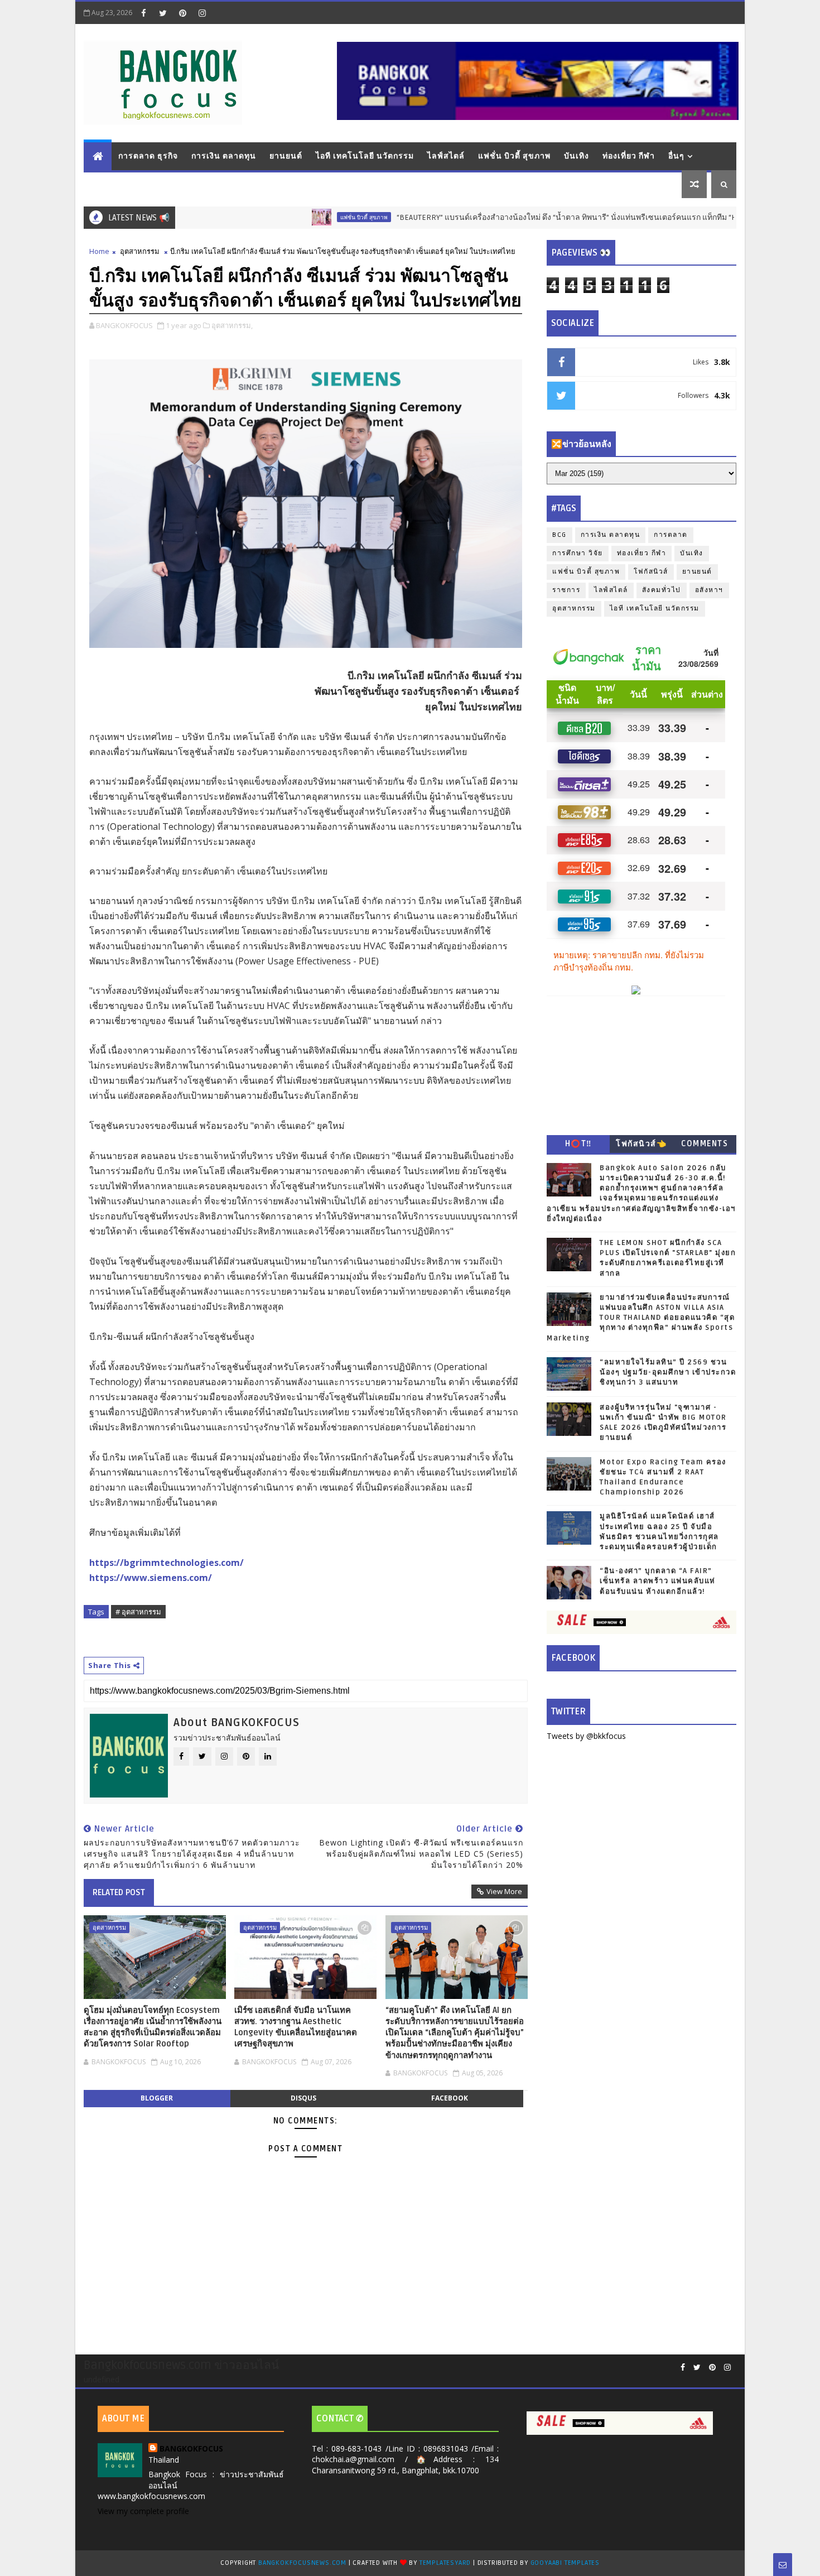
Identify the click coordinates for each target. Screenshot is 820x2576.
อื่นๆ (676, 156)
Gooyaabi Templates (565, 2563)
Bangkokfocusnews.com (302, 2563)
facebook (450, 2098)
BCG (559, 535)
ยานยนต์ (286, 156)
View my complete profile (143, 2511)
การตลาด (671, 535)
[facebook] (143, 13)
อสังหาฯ (709, 590)
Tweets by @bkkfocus (586, 1736)
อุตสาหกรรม (140, 251)
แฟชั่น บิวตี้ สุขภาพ (514, 156)
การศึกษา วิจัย (578, 553)
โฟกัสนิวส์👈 (641, 1144)
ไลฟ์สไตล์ (446, 156)
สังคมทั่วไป (662, 590)
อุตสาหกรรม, (232, 325)
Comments (705, 1144)
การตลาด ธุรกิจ (148, 156)
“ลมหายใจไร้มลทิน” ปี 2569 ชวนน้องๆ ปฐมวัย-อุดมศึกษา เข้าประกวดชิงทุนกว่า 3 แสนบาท (668, 1372)
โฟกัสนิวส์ (651, 572)
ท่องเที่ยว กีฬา (629, 156)
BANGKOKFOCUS (191, 2448)
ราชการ (566, 590)
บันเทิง (577, 156)
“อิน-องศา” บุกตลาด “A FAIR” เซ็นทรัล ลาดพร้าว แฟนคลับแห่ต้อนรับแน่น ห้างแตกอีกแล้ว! (658, 1581)
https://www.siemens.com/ (151, 1578)
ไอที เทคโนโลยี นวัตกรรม (365, 156)
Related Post (119, 1892)
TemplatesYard (445, 2563)
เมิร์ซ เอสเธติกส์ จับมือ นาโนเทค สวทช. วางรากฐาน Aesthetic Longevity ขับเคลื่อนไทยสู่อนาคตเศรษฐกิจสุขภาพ (296, 2027)
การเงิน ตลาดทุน (224, 156)
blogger (157, 2098)
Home (99, 251)
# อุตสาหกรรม (138, 1612)
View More (504, 1891)
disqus (303, 2098)
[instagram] (202, 13)
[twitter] (163, 13)
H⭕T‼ (578, 1144)
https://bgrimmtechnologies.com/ (167, 1563)
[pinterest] (182, 13)
